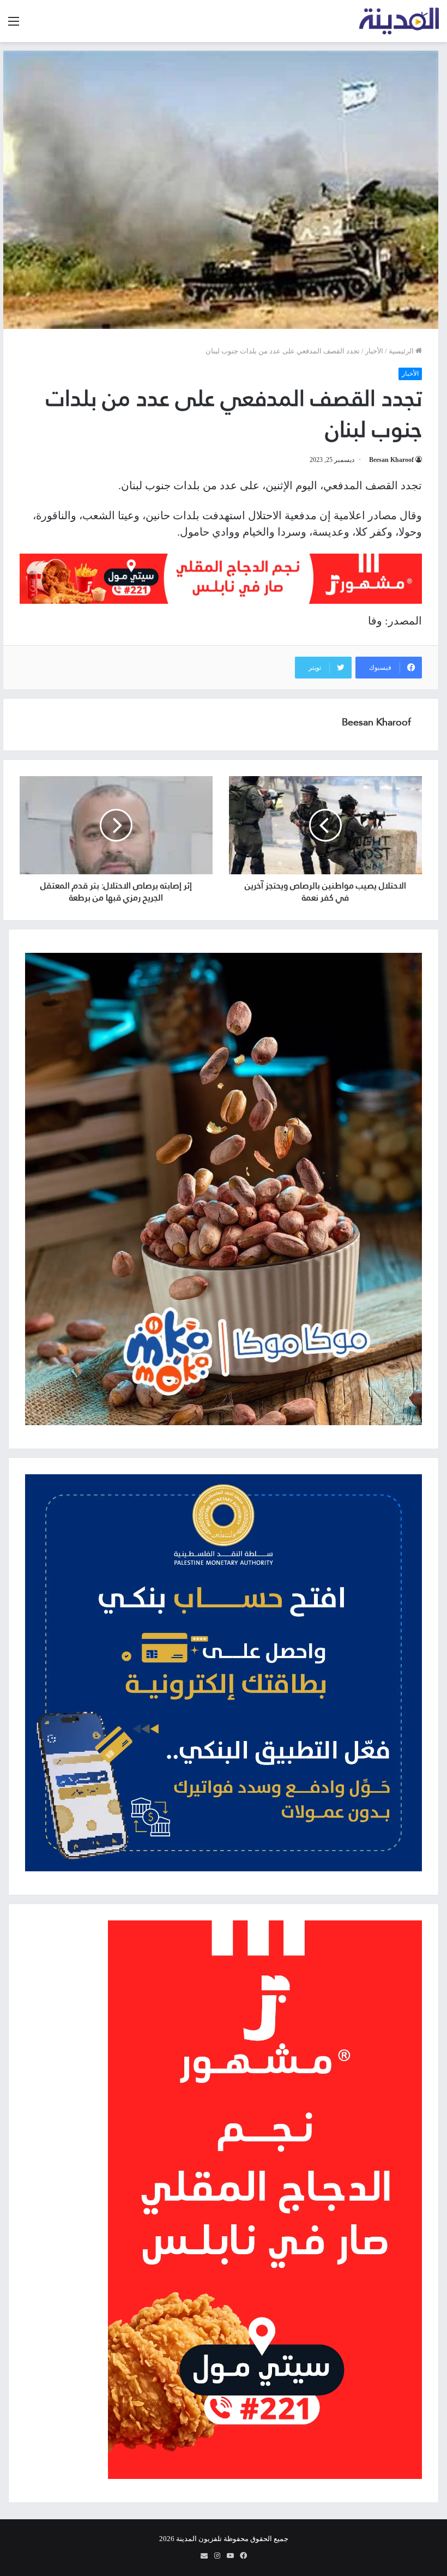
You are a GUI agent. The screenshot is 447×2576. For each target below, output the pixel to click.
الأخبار (374, 351)
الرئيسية (402, 351)
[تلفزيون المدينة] (399, 21)
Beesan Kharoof (391, 460)
